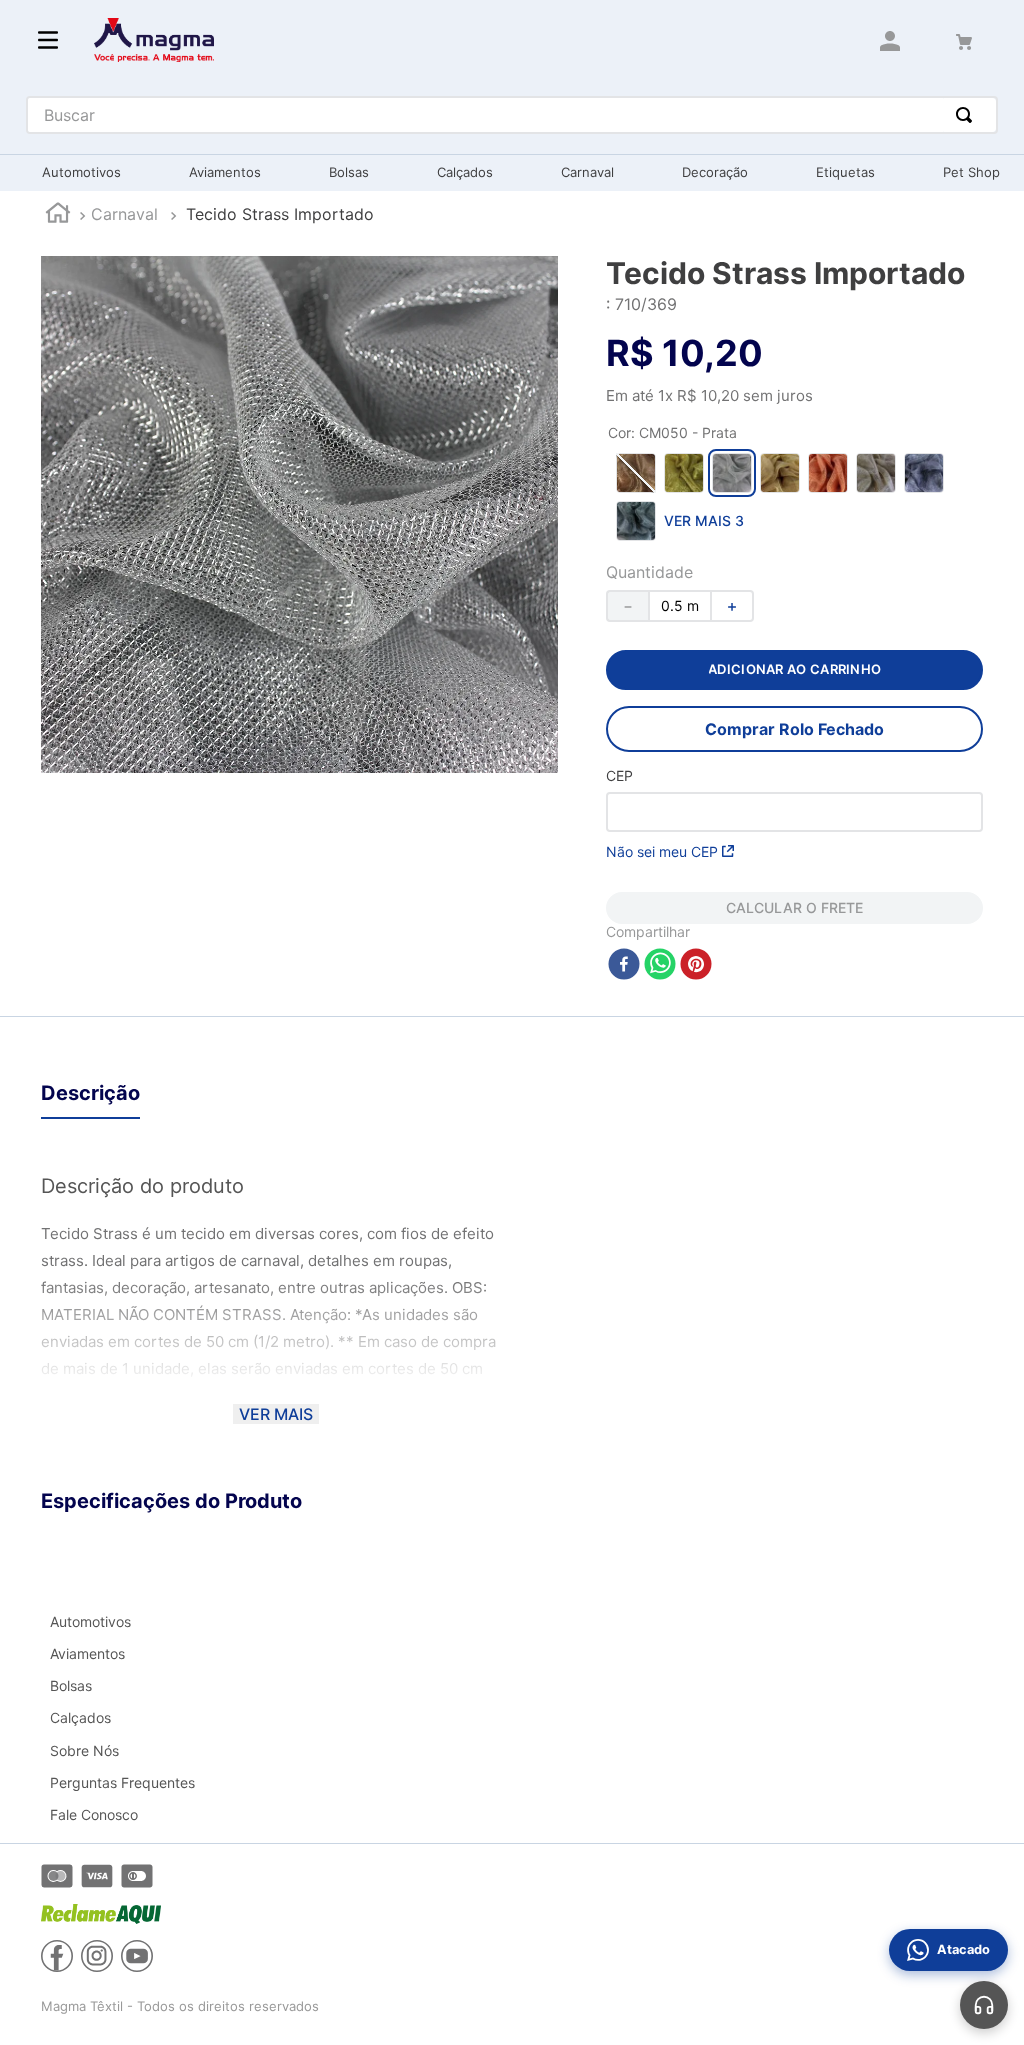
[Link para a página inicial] (58, 215)
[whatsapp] (660, 965)
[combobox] (512, 115)
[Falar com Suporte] (984, 2005)
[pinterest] (696, 965)
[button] (636, 473)
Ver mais (276, 1414)
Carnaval (124, 214)
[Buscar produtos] (968, 115)
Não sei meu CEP (662, 851)
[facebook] (624, 965)
